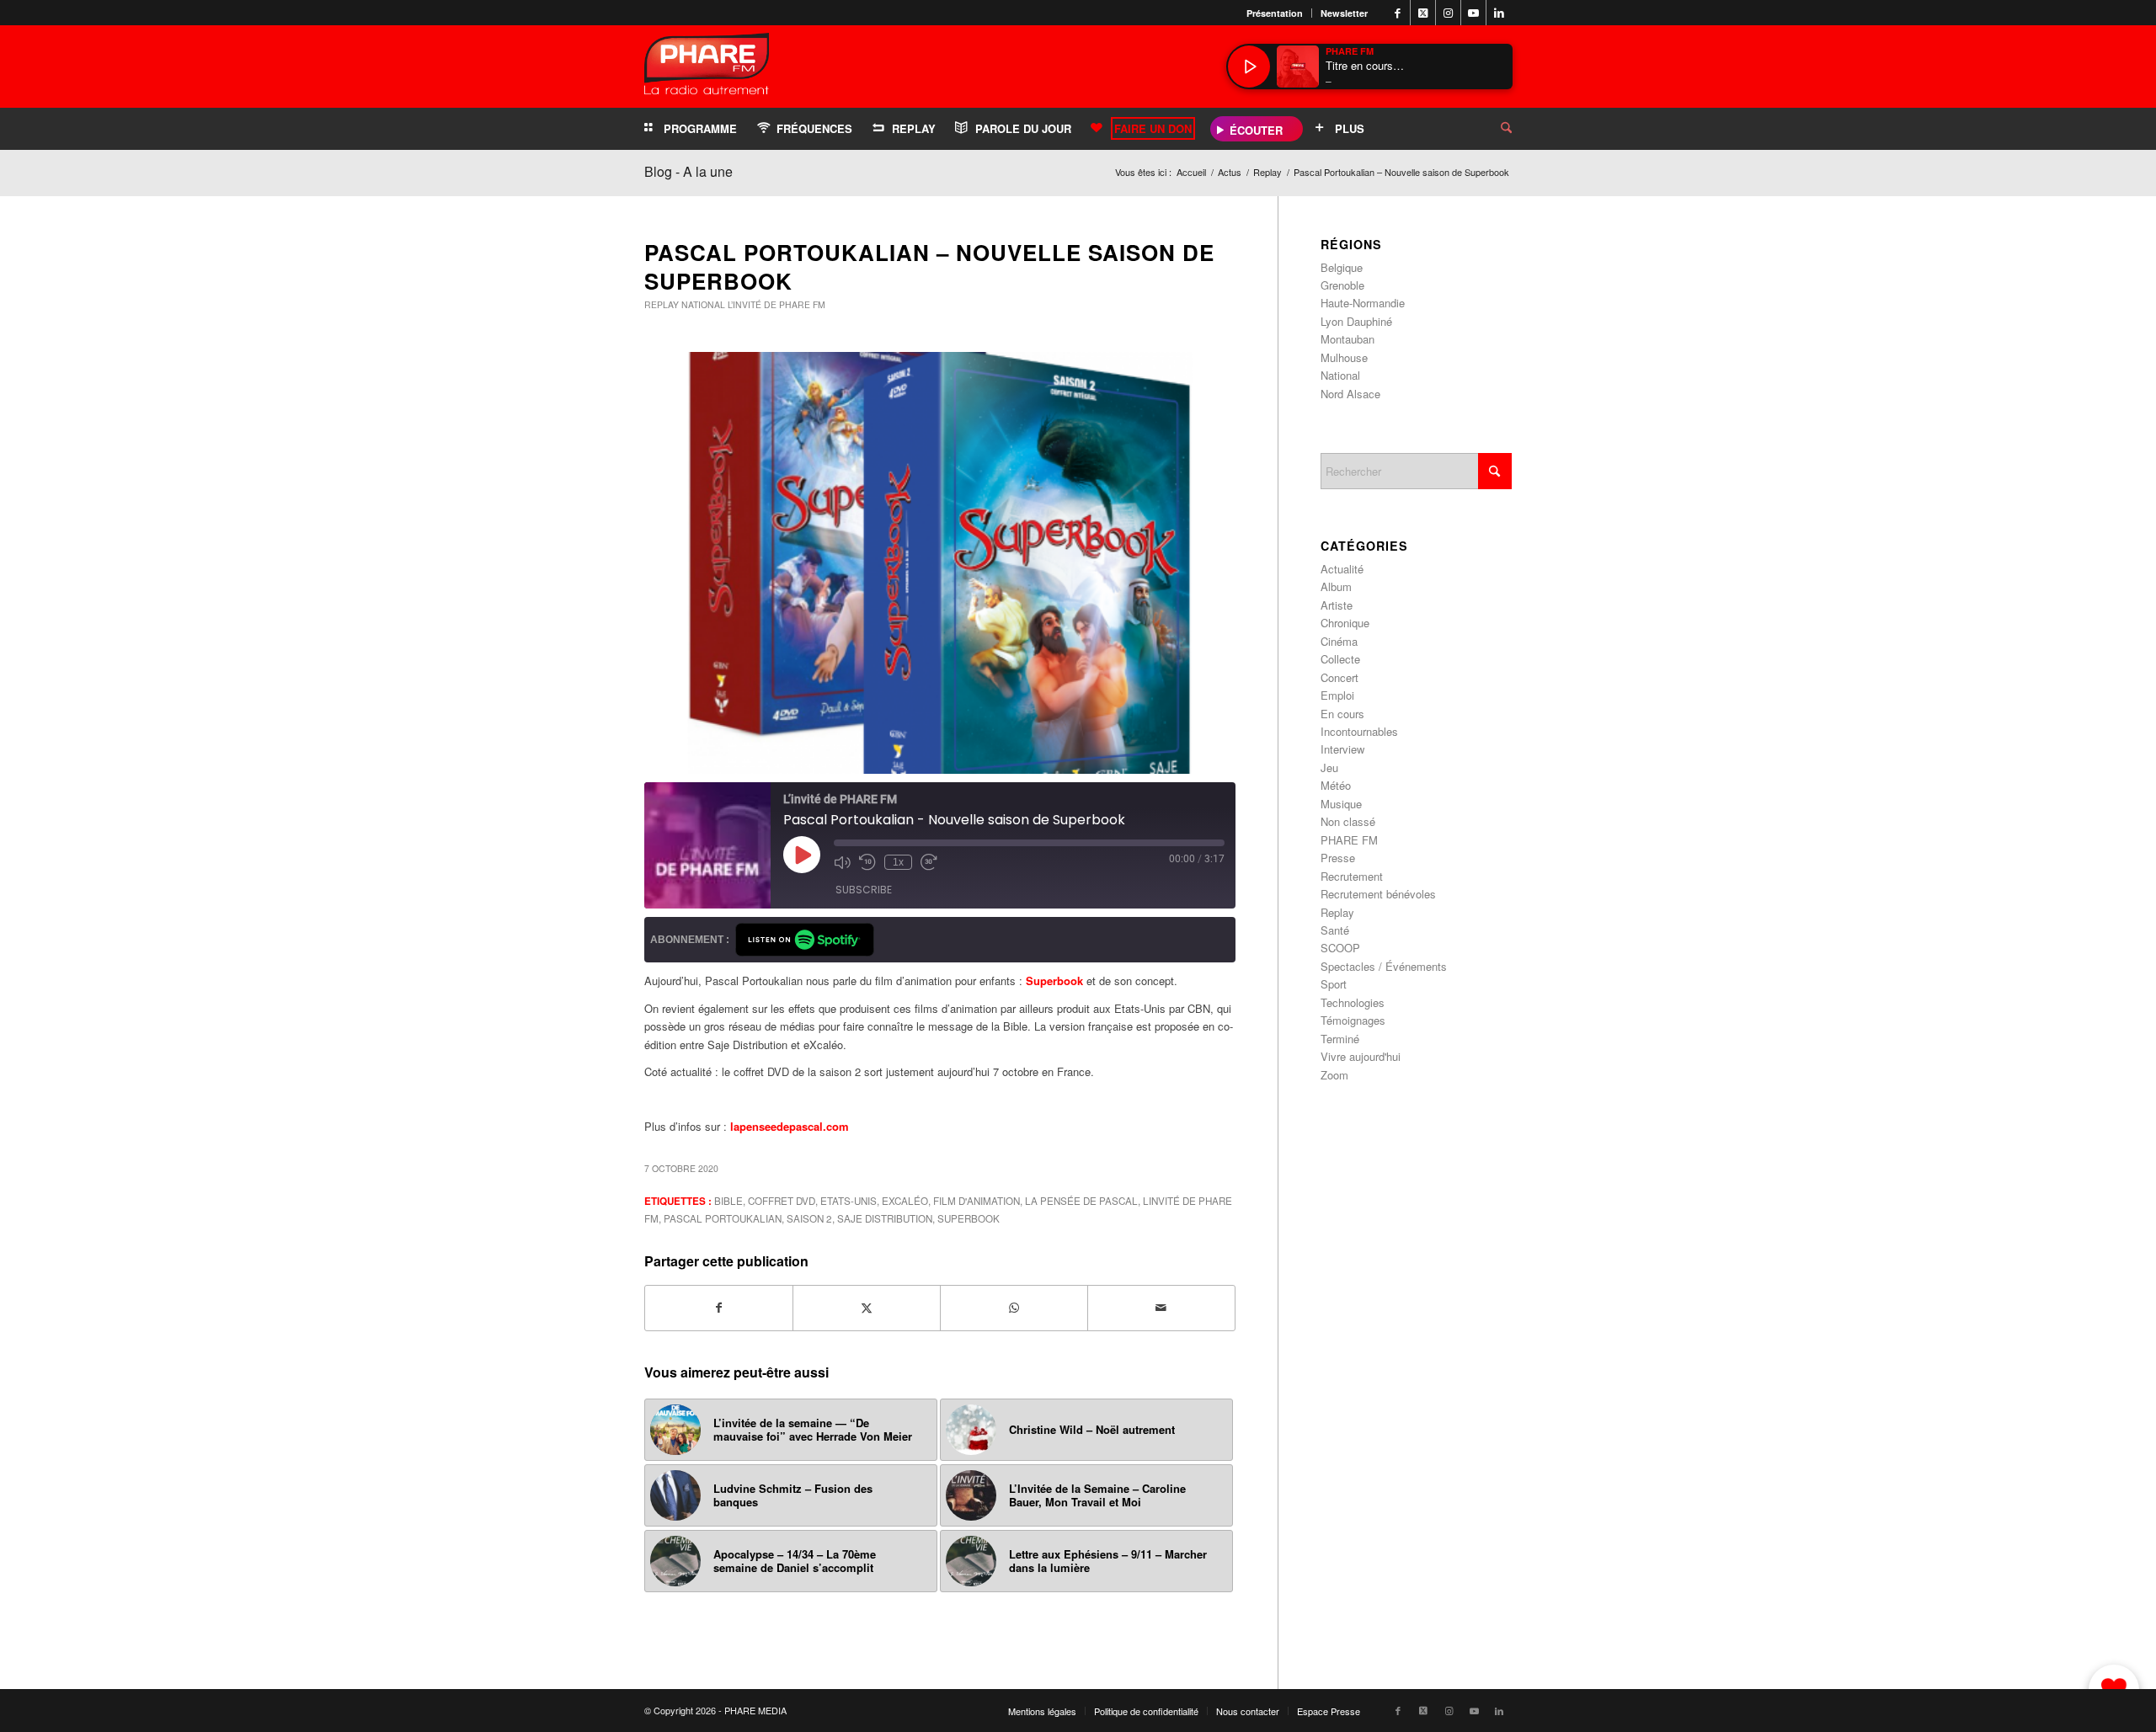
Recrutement (1352, 876)
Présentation (1275, 13)
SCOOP (1340, 948)
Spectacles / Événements (1384, 966)
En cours (1342, 714)
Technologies (1353, 1002)
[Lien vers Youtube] (1473, 13)
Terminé (1340, 1039)
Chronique (1345, 623)
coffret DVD (782, 1201)
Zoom (1334, 1075)
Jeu (1329, 767)
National (703, 304)
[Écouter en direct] (1249, 67)
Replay (662, 304)
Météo (1336, 785)
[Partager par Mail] (1161, 1308)
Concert (1339, 677)
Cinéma (1339, 641)
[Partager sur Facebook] (719, 1308)
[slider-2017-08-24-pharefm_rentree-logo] (707, 68)
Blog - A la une (688, 171)
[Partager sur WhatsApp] (1014, 1308)
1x (898, 862)
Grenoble (1342, 285)
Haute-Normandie (1363, 303)
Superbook (969, 1218)
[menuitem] (1275, 13)
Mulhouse (1344, 357)
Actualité (1342, 569)
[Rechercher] (1493, 129)
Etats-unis (849, 1201)
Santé (1335, 930)
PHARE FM (1349, 840)
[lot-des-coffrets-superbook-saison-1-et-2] (940, 563)
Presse (1338, 858)
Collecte (1340, 659)
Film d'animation (977, 1201)
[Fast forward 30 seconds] (929, 862)
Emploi (1337, 695)
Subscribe (864, 890)
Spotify (805, 940)
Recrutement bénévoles (1378, 894)
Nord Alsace (1350, 394)
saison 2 (809, 1218)
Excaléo (905, 1201)
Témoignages (1353, 1020)
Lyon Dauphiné (1356, 321)
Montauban (1347, 339)
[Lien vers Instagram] (1448, 13)
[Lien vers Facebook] (1398, 13)
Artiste (1337, 605)
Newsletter (1344, 13)
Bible (728, 1201)
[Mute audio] (842, 862)
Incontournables (1359, 731)
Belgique (1342, 267)
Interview (1342, 749)
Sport (1334, 984)
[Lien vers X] (1423, 13)
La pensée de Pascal (1081, 1201)
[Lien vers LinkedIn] (1499, 13)
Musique (1341, 804)
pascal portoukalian (723, 1218)
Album (1336, 586)
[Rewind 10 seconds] (867, 862)
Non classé (1348, 821)
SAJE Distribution (885, 1218)
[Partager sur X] (867, 1308)
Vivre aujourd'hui (1361, 1056)
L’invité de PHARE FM (776, 304)
